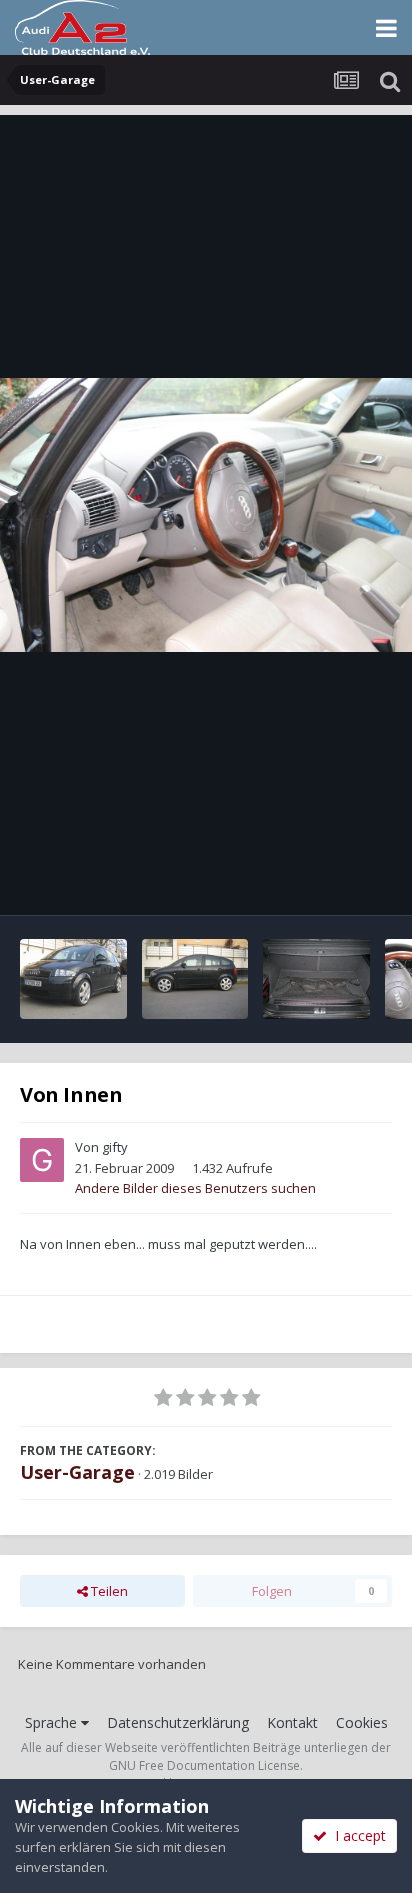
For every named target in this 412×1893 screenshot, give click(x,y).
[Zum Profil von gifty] (42, 1160)
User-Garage (77, 1472)
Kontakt (292, 1722)
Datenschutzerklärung (178, 1722)
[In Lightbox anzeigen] (206, 515)
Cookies (362, 1722)
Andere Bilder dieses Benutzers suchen (195, 1188)
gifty (115, 1147)
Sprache (53, 1722)
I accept (356, 1835)
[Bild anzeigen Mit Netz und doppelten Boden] (316, 979)
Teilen (108, 1591)
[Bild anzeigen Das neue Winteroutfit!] (73, 979)
